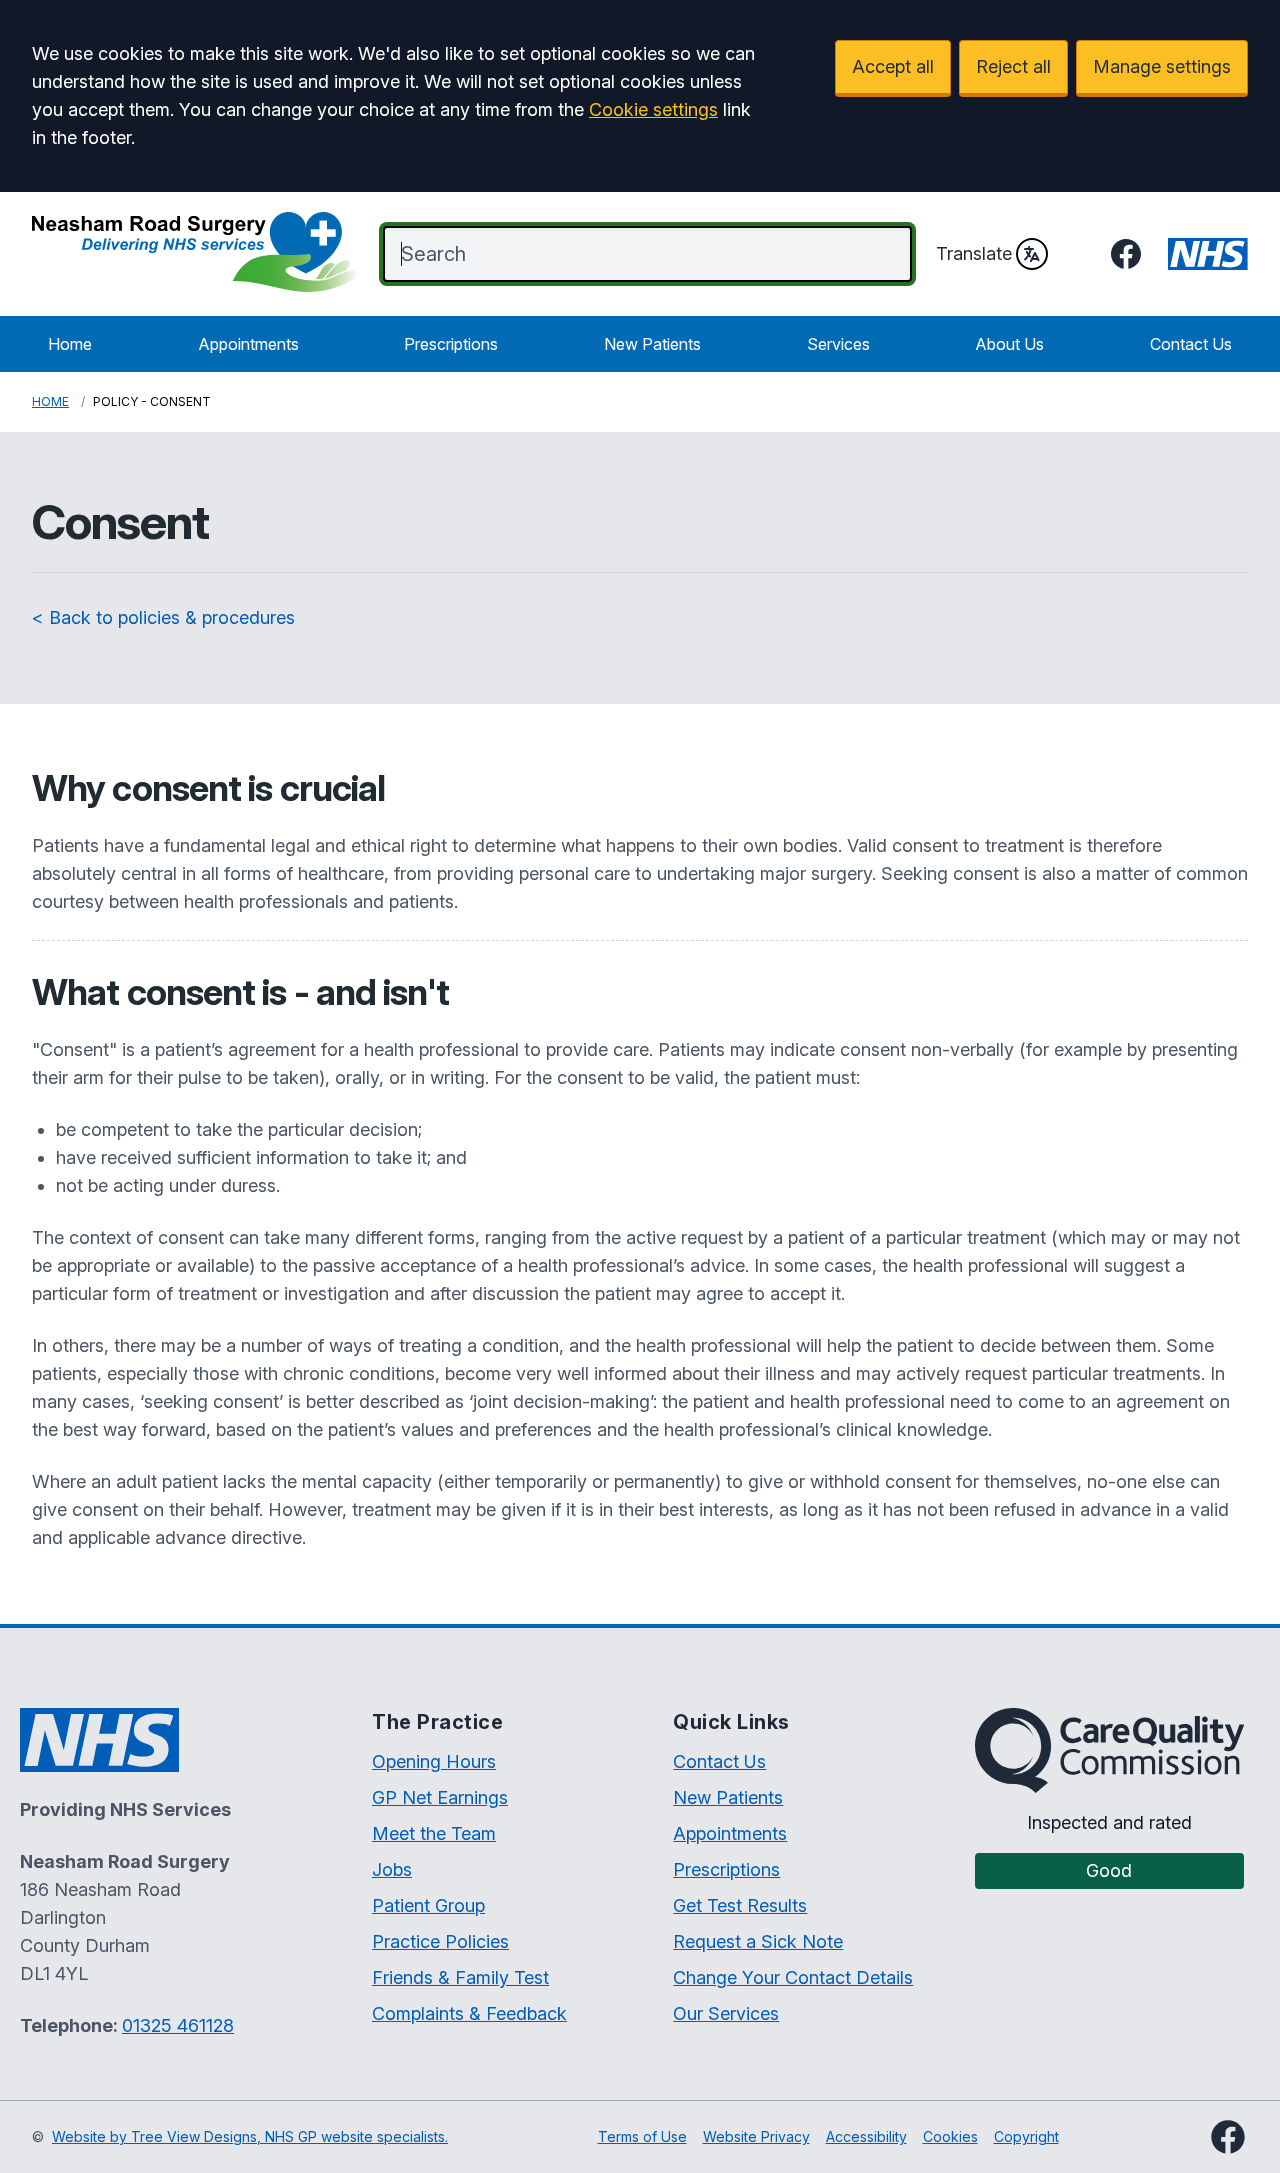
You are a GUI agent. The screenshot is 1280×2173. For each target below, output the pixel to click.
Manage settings (1162, 66)
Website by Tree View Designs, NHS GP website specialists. (250, 2136)
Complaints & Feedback (469, 2013)
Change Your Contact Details (793, 1977)
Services (838, 344)
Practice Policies (440, 1941)
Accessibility (866, 2136)
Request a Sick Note (758, 1941)
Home (70, 344)
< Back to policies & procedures (163, 617)
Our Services (726, 2013)
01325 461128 (178, 2025)
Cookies (950, 2136)
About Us (1009, 344)
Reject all (1013, 66)
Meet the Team (434, 1833)
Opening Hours (434, 1761)
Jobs (392, 1869)
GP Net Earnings (440, 1797)
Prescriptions (451, 344)
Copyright (1026, 2136)
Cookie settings (653, 109)
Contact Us (1191, 344)
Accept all (893, 66)
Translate (974, 253)
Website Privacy (756, 2136)
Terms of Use (642, 2136)
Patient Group (428, 1905)
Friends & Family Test (460, 1977)
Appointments (248, 344)
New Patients (652, 344)
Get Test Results (740, 1905)
